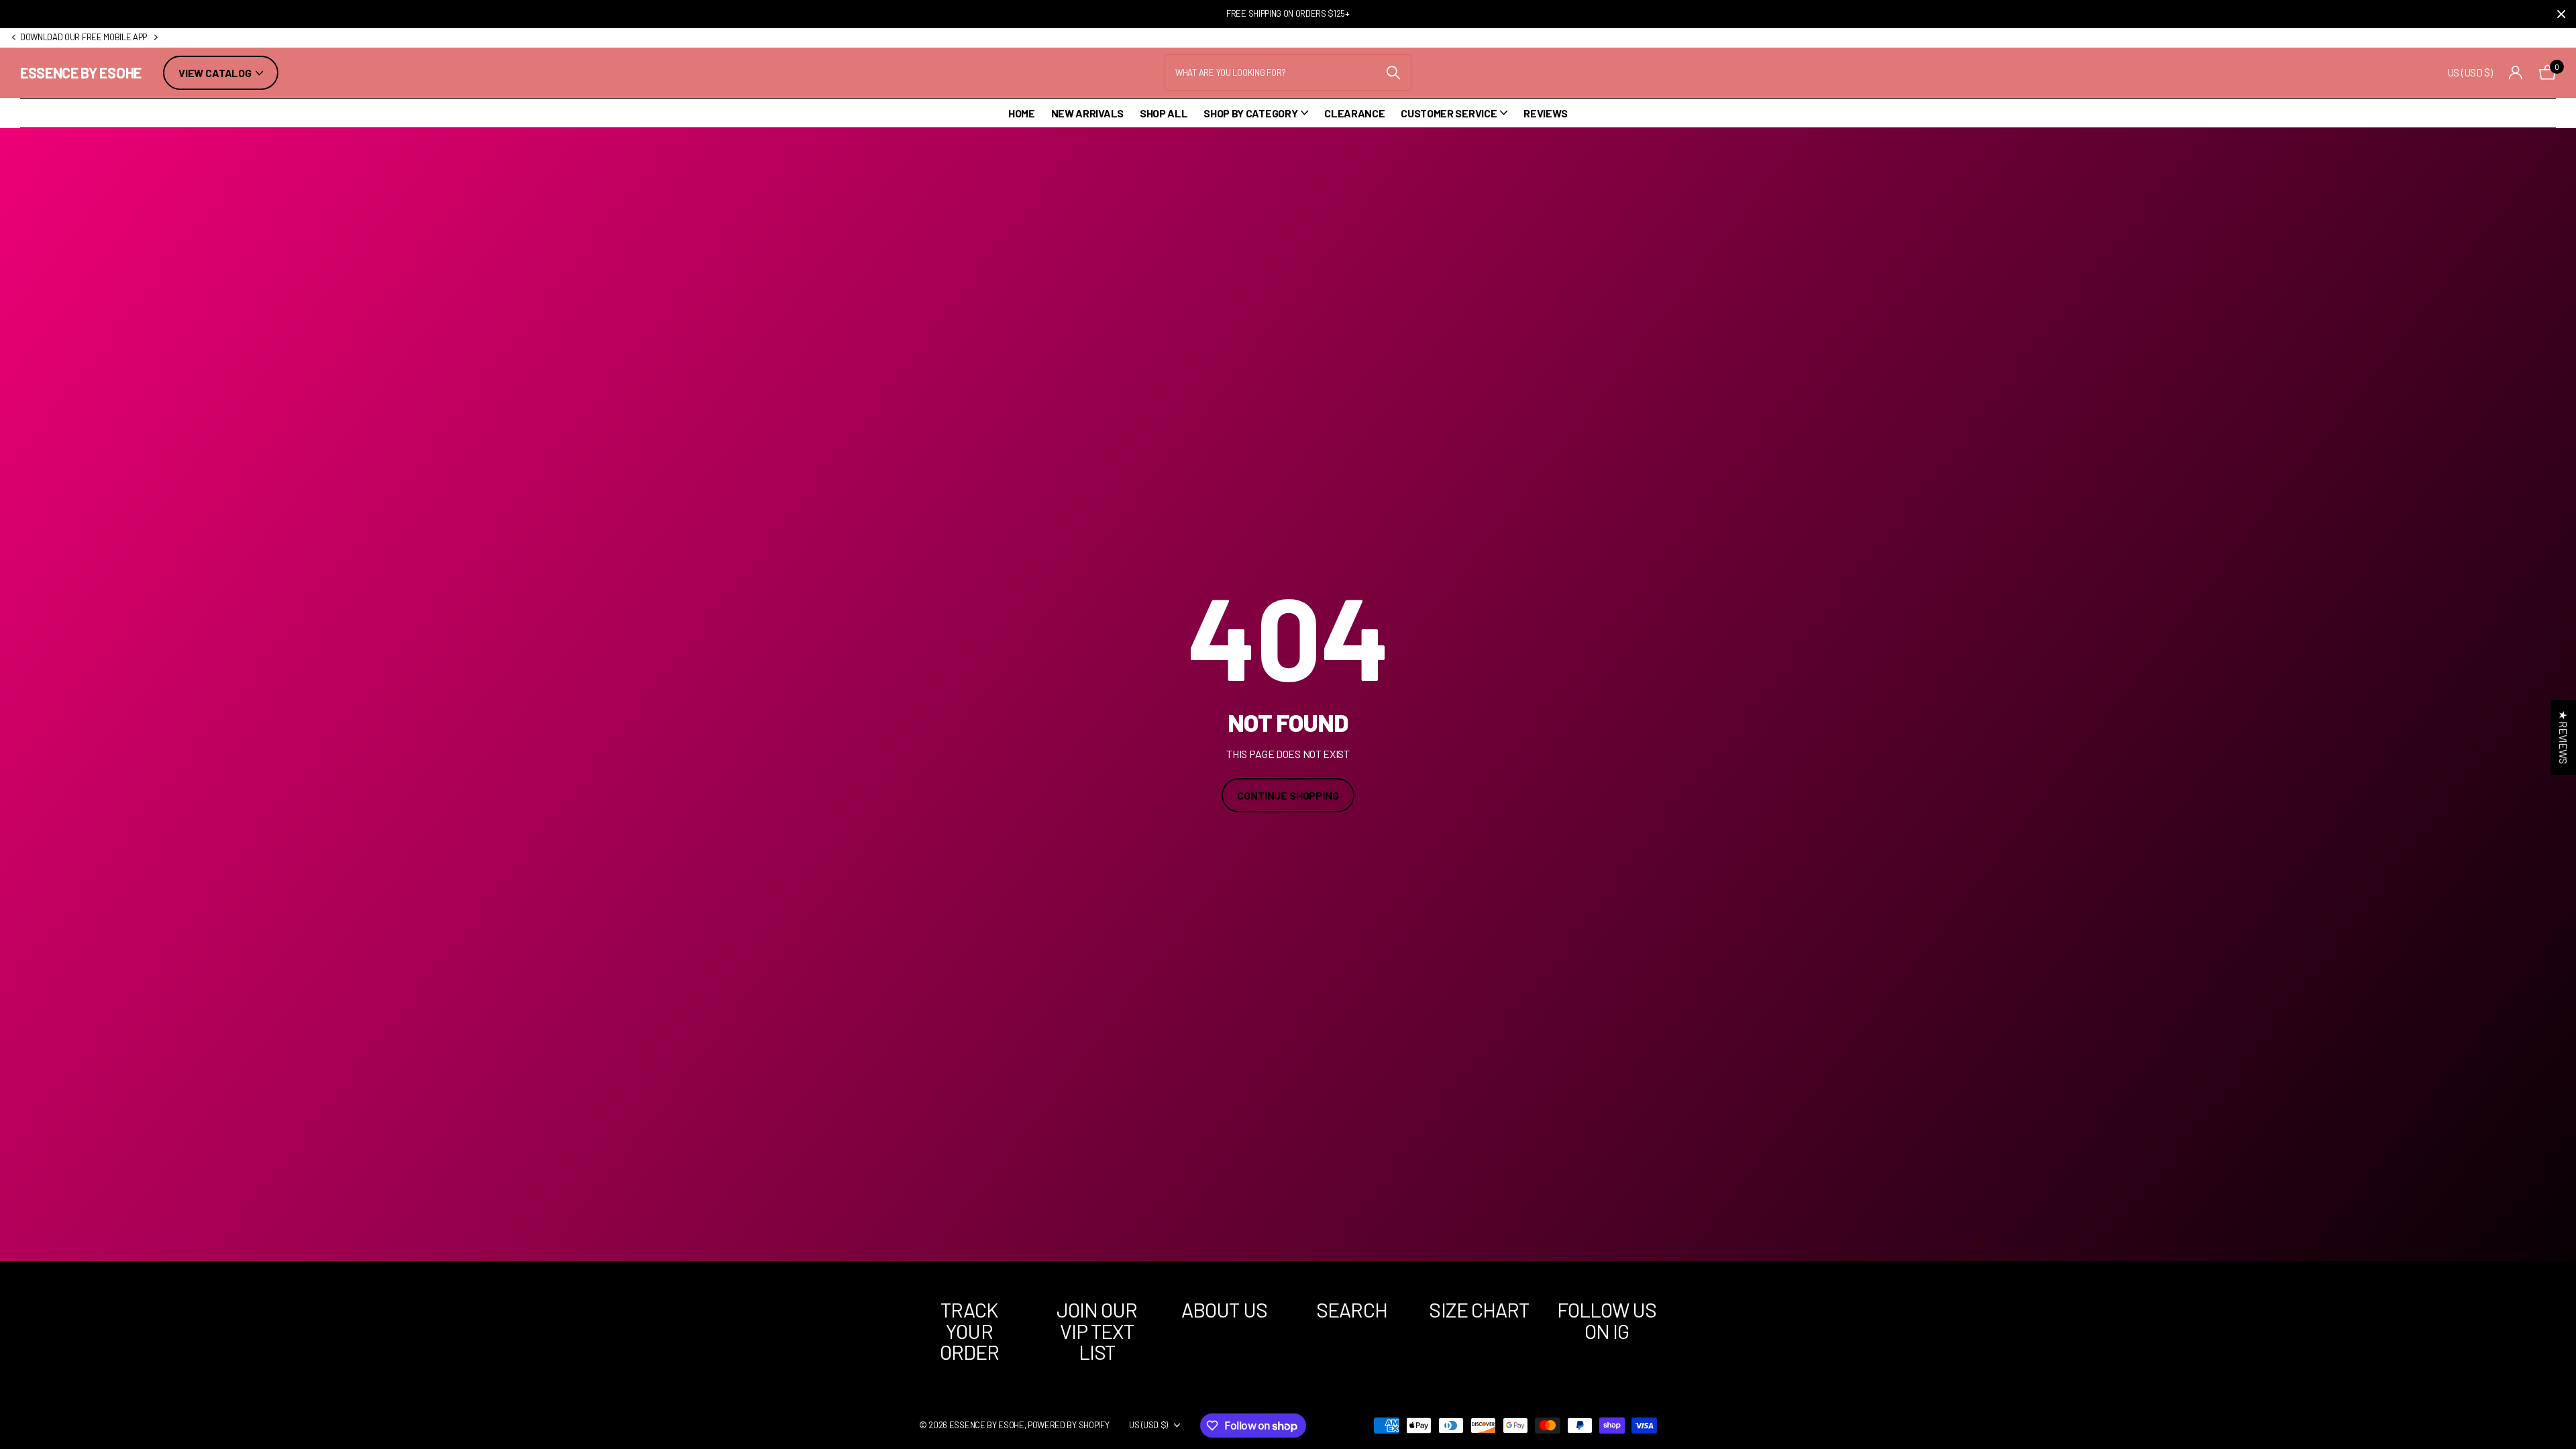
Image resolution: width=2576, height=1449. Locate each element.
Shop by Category (1250, 113)
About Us (1224, 1309)
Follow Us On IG (1607, 1320)
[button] (13, 38)
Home (1022, 113)
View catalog (216, 73)
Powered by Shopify (1068, 1425)
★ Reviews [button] (2564, 737)
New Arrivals (1087, 113)
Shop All (1164, 113)
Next (156, 38)
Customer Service (1449, 113)
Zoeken (1393, 72)
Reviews (1546, 113)
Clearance (1354, 113)
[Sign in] (2516, 73)
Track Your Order (970, 1331)
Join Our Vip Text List (1097, 1331)
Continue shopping (1288, 795)
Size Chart (1479, 1309)
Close (2561, 14)
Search (1352, 1309)
